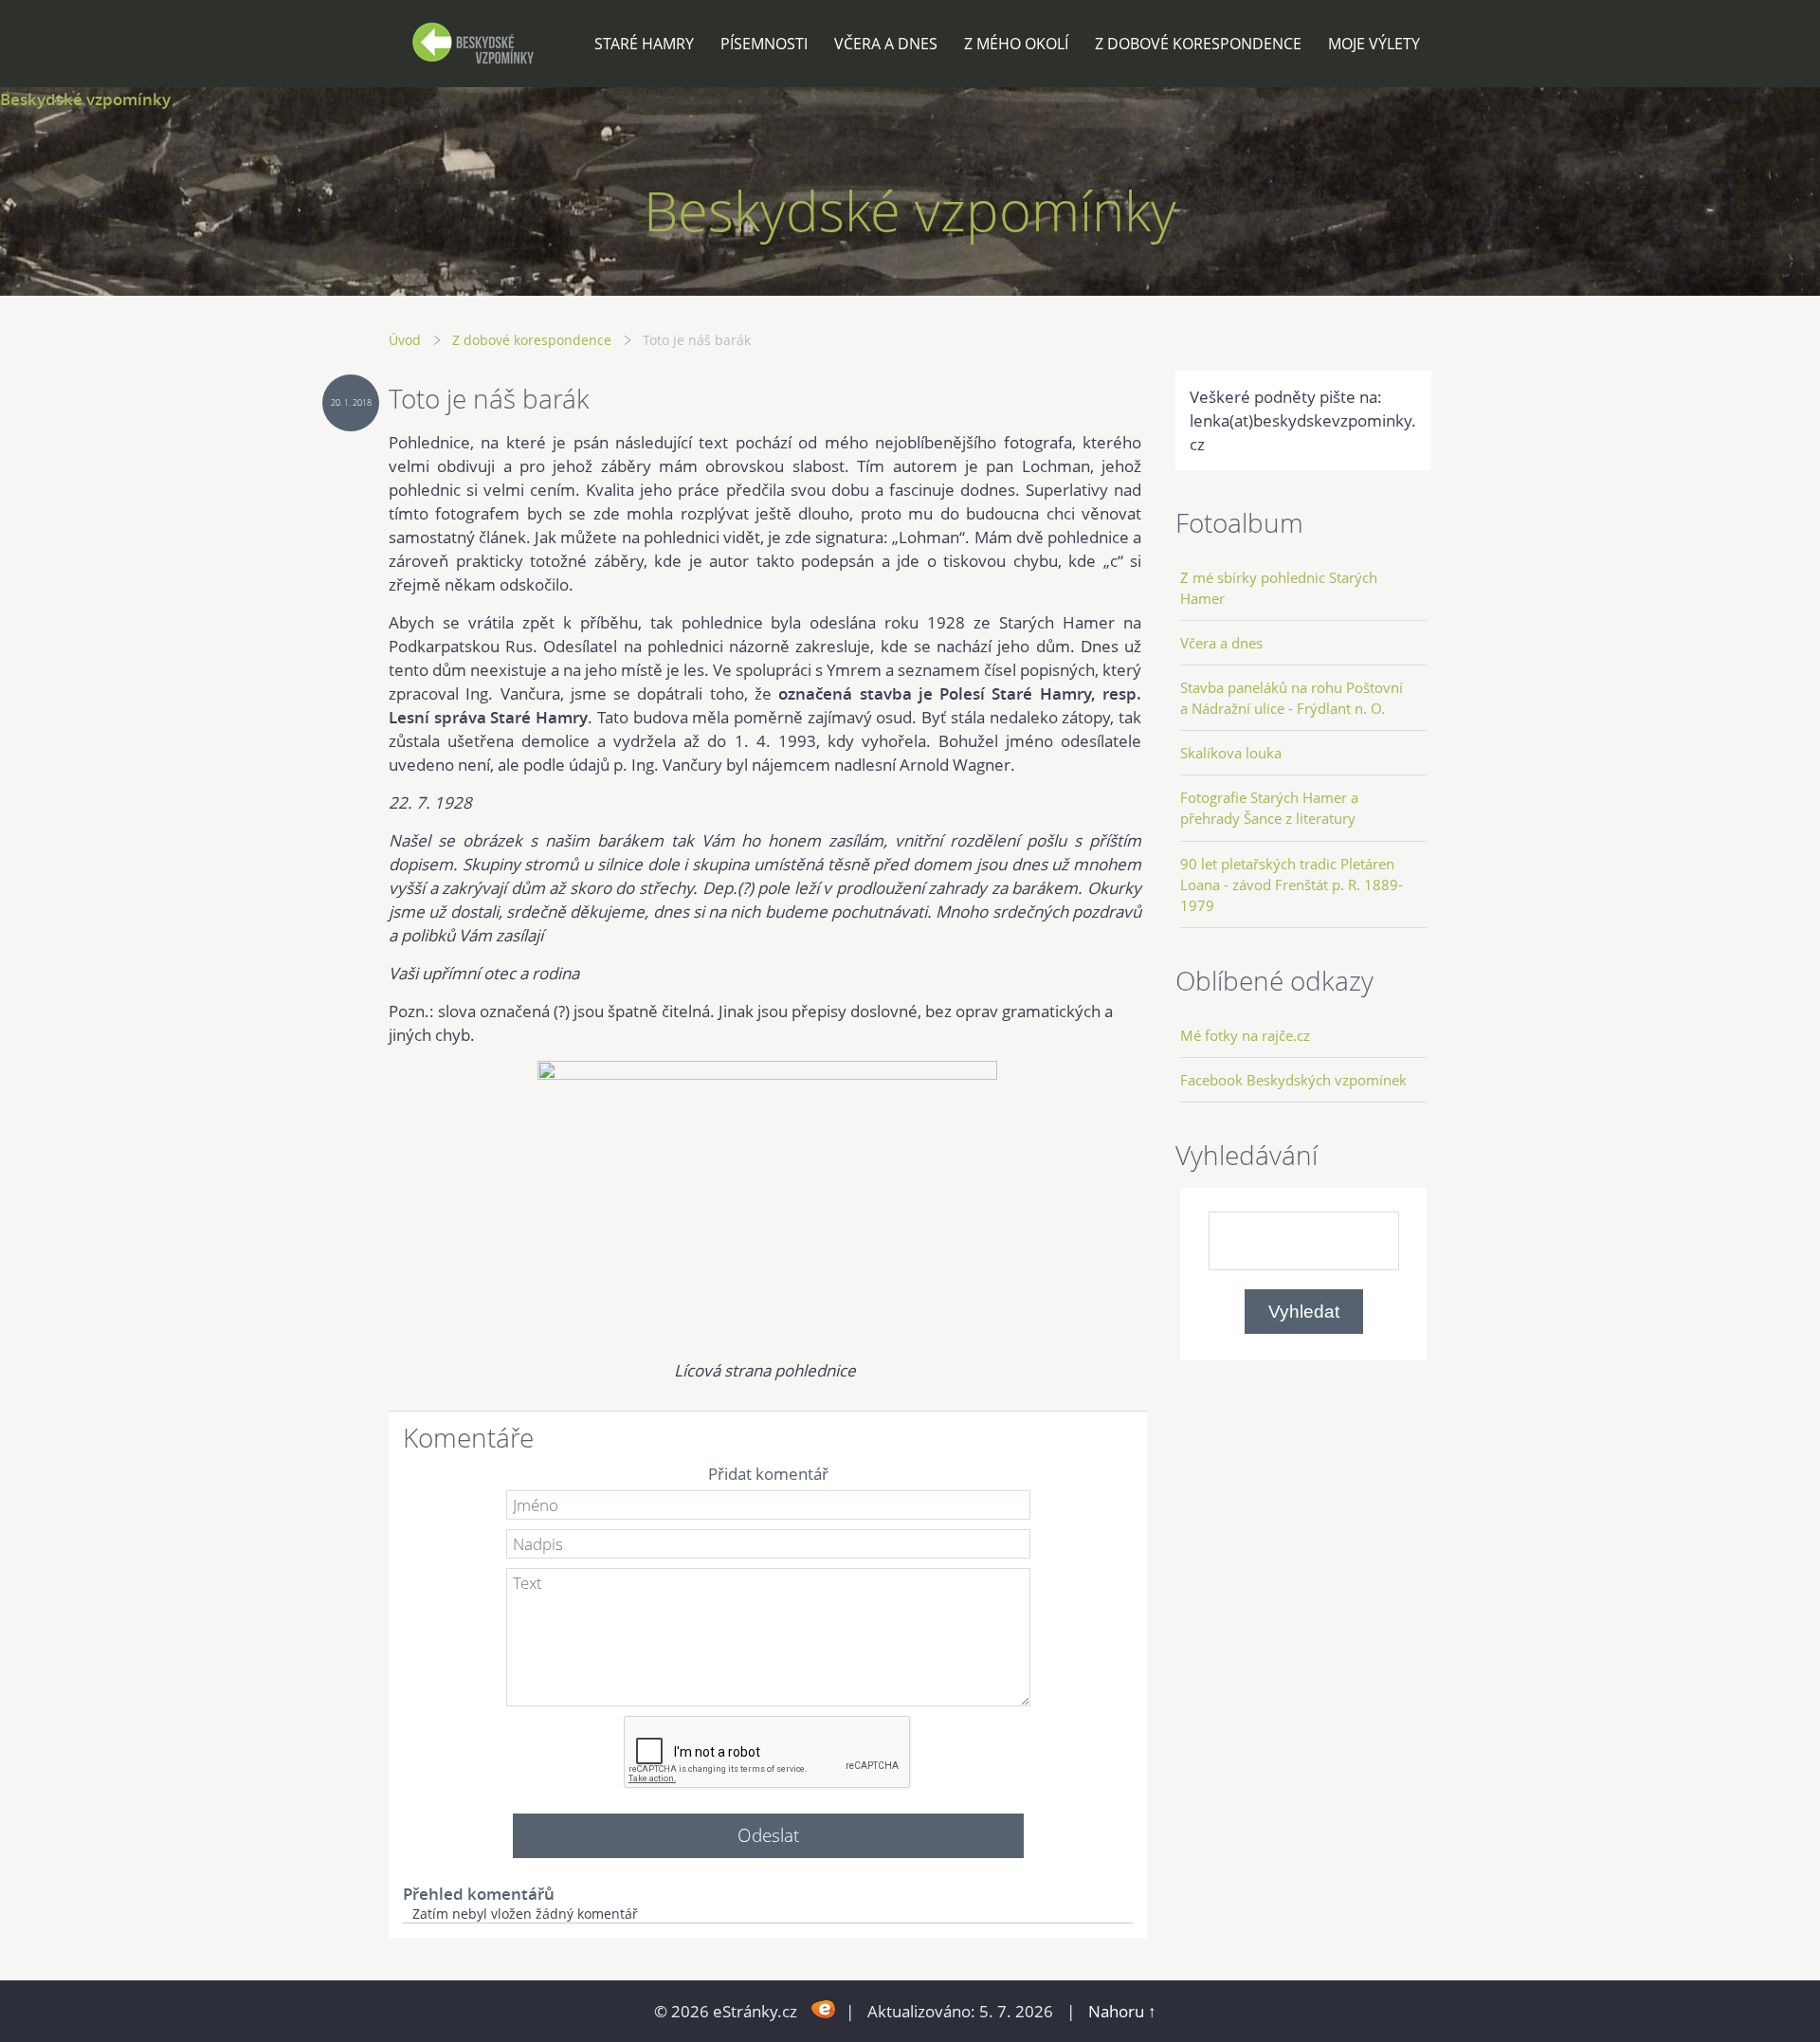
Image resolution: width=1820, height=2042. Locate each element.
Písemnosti (764, 44)
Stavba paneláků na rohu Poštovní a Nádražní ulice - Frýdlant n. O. (1292, 698)
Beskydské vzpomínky (85, 99)
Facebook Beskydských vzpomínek (1293, 1080)
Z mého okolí (1016, 44)
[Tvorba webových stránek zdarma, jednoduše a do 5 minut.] (823, 2009)
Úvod (405, 340)
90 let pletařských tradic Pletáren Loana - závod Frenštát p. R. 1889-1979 (1292, 884)
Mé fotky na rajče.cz (1245, 1035)
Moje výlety (1374, 44)
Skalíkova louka (1231, 753)
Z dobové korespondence (1198, 44)
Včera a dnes (886, 44)
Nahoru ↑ (1122, 2011)
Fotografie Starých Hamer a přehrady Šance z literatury (1269, 808)
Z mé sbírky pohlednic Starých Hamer (1279, 588)
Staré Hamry (644, 44)
